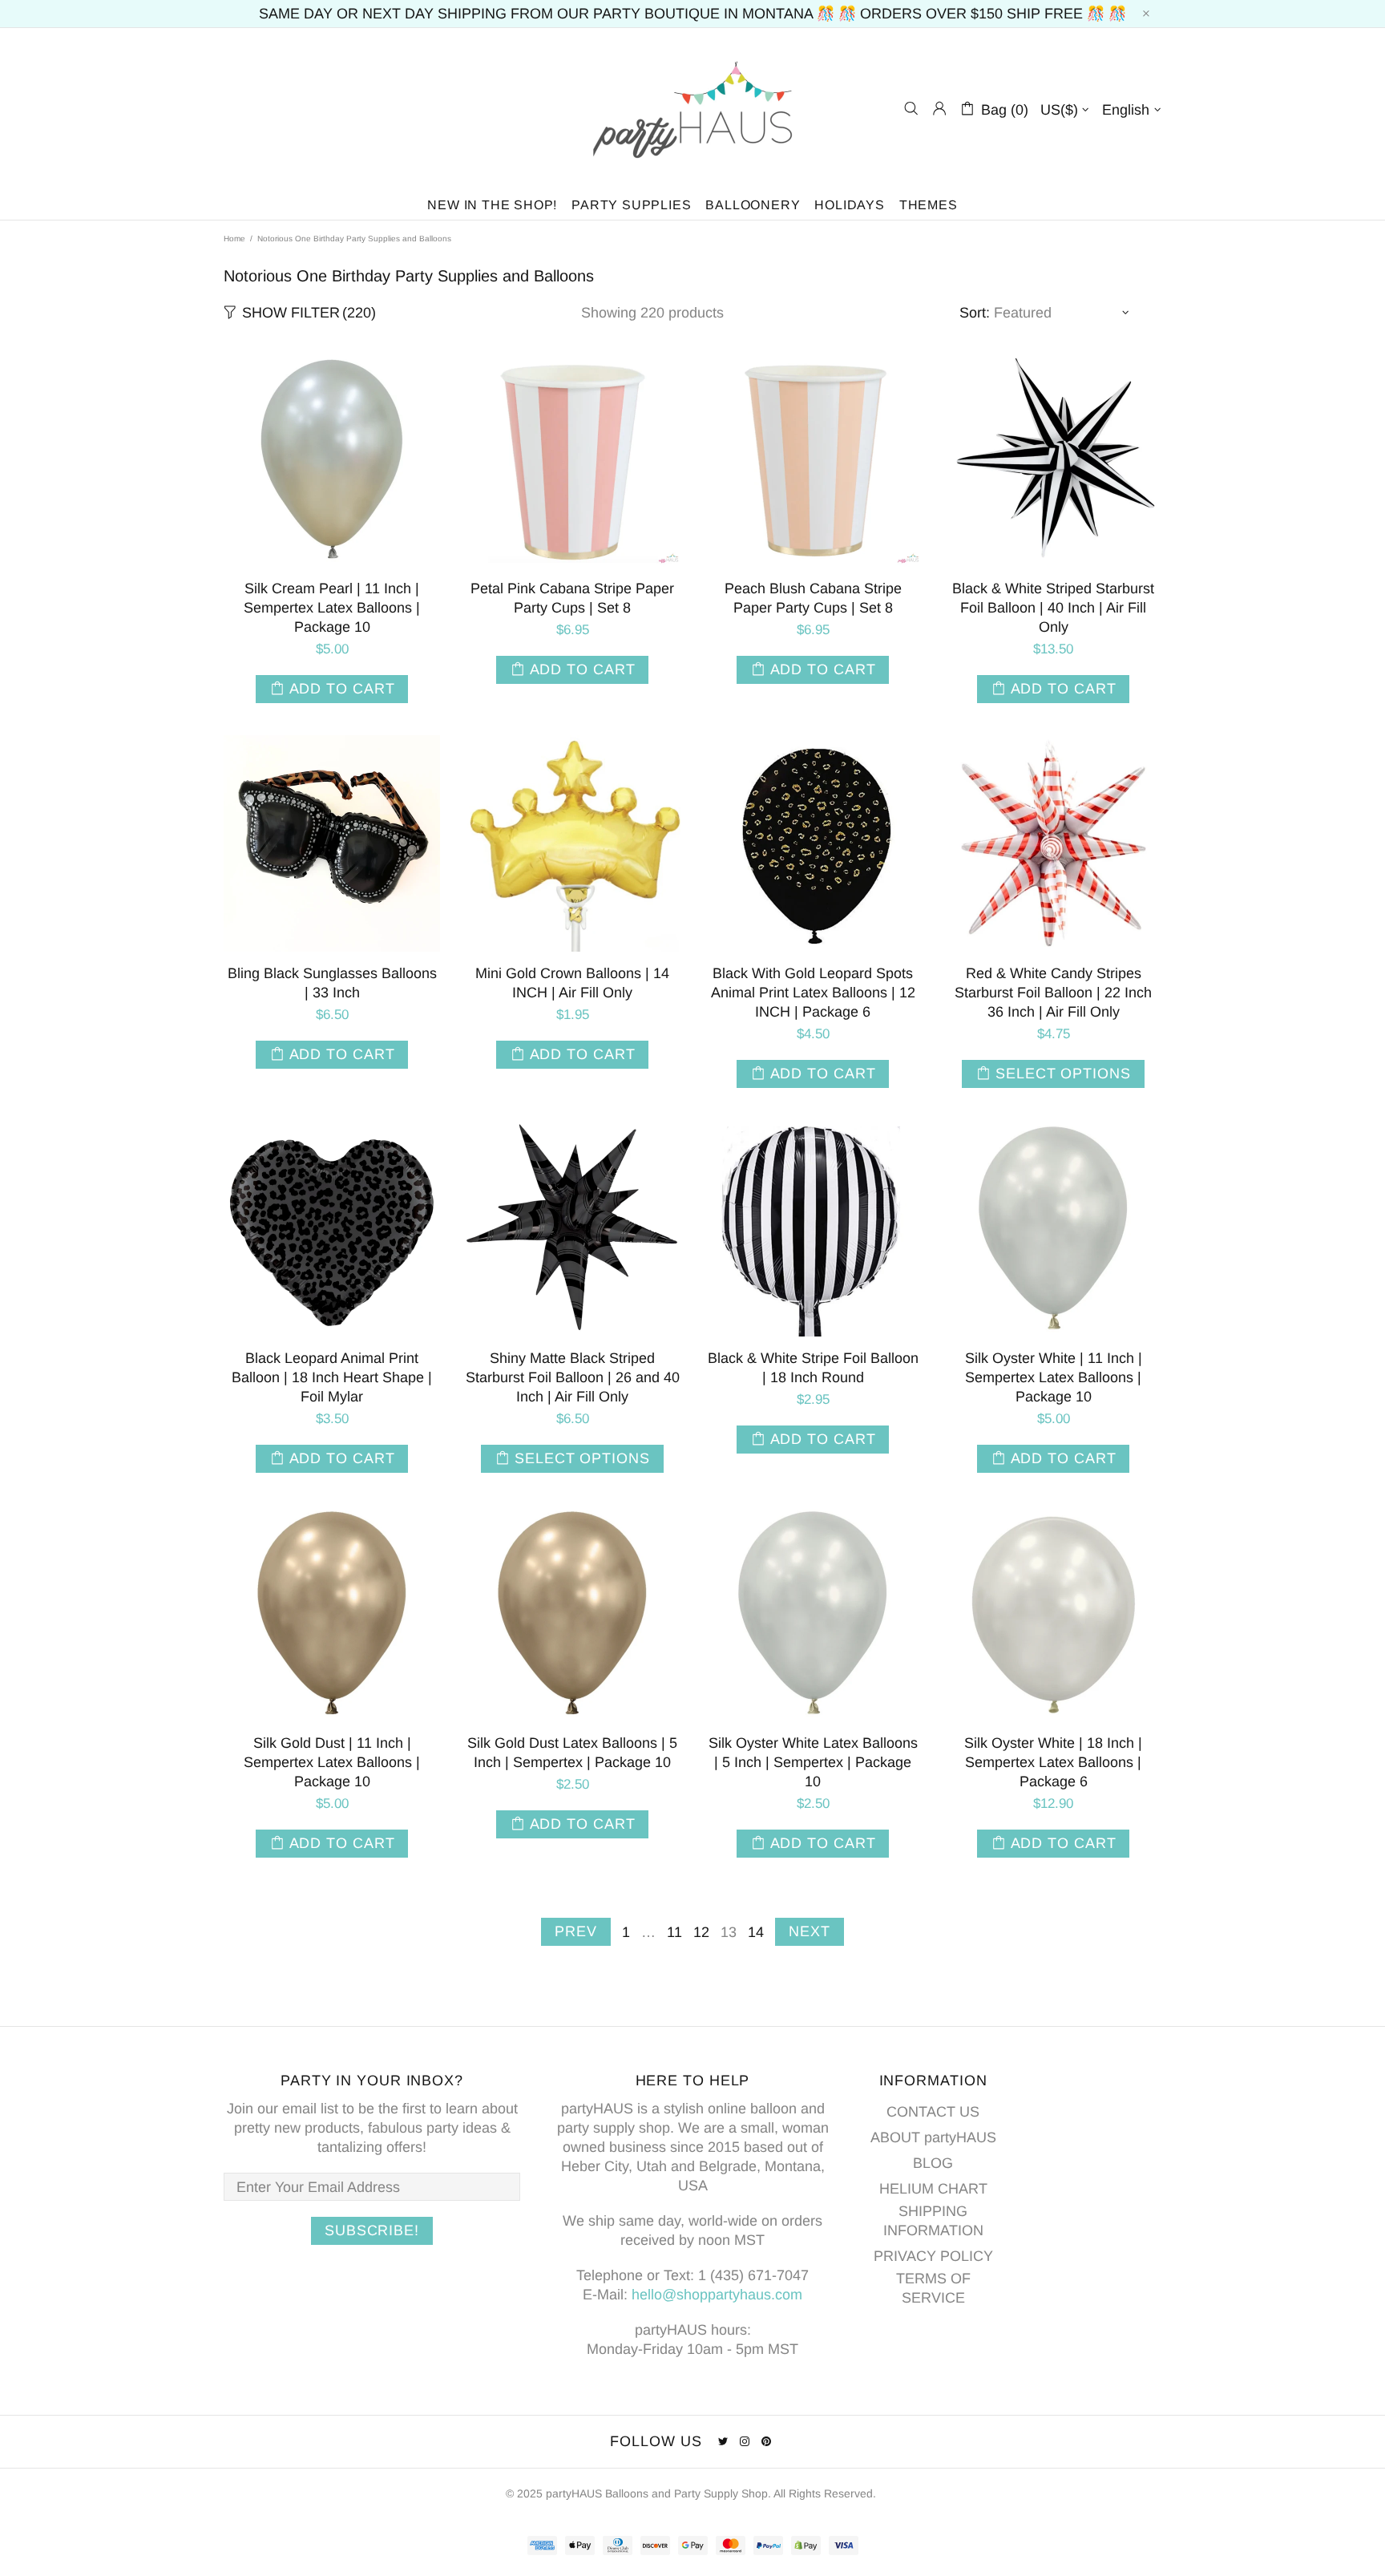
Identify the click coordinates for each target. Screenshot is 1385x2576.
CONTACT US (933, 2112)
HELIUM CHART (933, 2189)
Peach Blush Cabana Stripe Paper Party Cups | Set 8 (813, 598)
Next (810, 1931)
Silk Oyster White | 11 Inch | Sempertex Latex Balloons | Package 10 (1054, 1377)
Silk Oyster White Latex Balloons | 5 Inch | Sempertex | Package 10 (813, 1762)
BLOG (933, 2163)
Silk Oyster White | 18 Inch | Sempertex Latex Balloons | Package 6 (1053, 1762)
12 (701, 1932)
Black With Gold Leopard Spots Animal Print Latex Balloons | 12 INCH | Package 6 (813, 993)
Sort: (975, 313)
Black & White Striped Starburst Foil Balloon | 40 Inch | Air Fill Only (1053, 608)
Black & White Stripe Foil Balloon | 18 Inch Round (813, 1368)
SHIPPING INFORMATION (933, 2221)
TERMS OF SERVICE (933, 2288)
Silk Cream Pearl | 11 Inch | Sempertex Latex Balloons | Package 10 (332, 608)
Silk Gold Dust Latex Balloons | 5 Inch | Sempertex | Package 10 (572, 1753)
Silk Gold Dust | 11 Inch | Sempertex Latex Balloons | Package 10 (332, 1762)
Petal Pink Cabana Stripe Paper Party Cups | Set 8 (572, 598)
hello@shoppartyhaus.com (717, 2295)
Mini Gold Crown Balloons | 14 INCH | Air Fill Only (572, 983)
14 (756, 1932)
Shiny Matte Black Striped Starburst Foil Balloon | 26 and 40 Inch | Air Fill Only (573, 1377)
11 (674, 1932)
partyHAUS (692, 109)
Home (234, 239)
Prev (576, 1931)
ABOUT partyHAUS (933, 2137)
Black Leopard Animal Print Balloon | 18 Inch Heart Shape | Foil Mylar (332, 1377)
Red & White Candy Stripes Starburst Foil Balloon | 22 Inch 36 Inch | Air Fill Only (1053, 993)
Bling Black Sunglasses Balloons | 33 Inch (332, 983)
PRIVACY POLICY (933, 2256)
